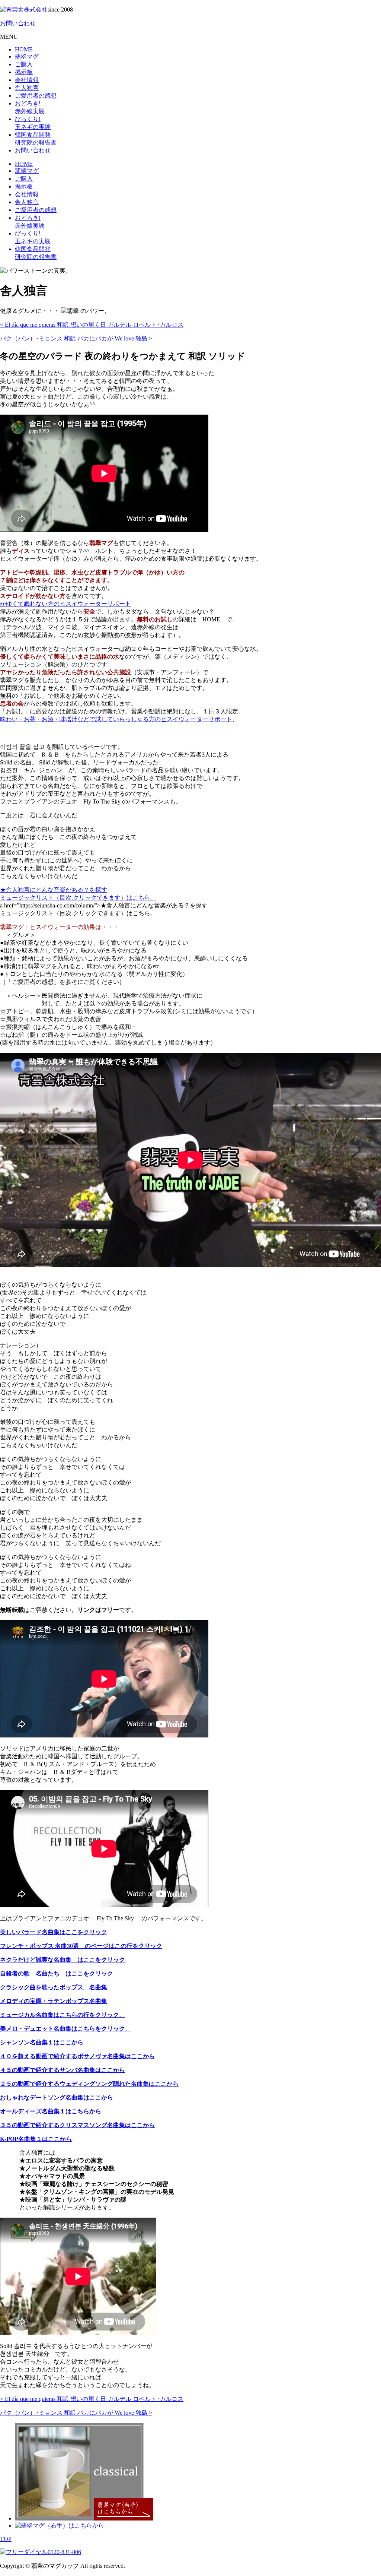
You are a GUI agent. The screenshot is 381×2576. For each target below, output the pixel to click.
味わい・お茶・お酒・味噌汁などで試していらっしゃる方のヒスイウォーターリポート (116, 719)
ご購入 (24, 64)
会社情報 (27, 80)
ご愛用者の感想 (36, 96)
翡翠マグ (27, 56)
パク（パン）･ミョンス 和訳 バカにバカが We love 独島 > (76, 338)
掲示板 (24, 72)
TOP (6, 2539)
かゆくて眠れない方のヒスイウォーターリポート (65, 604)
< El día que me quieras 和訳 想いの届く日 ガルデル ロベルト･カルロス (92, 325)
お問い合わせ (18, 23)
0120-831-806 (64, 2552)
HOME (24, 49)
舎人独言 (27, 88)
